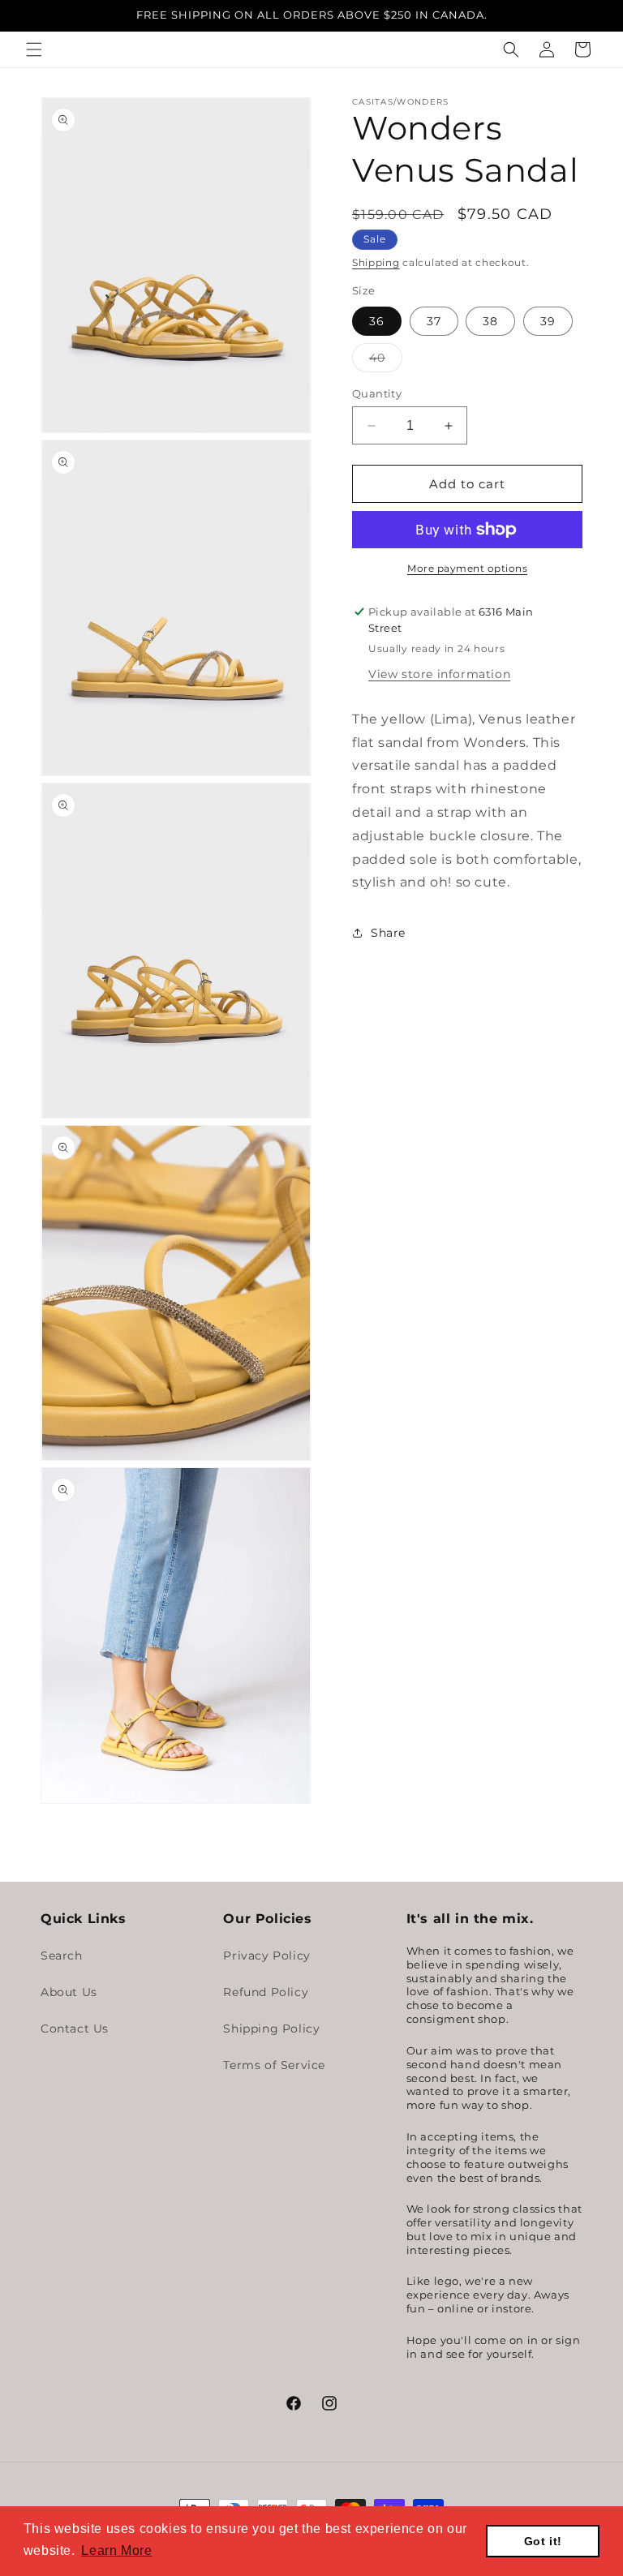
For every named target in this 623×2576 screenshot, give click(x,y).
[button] (34, 49)
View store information (439, 674)
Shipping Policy (271, 2029)
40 (386, 361)
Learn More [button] (116, 2550)
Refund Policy (266, 1992)
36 (377, 321)
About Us (69, 1992)
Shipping (376, 262)
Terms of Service (274, 2065)
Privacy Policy (266, 1956)
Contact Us (75, 2029)
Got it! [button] (543, 2541)
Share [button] (388, 933)
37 (434, 321)
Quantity (377, 393)
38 (490, 321)
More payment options (467, 568)
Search (62, 1956)
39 (548, 321)
